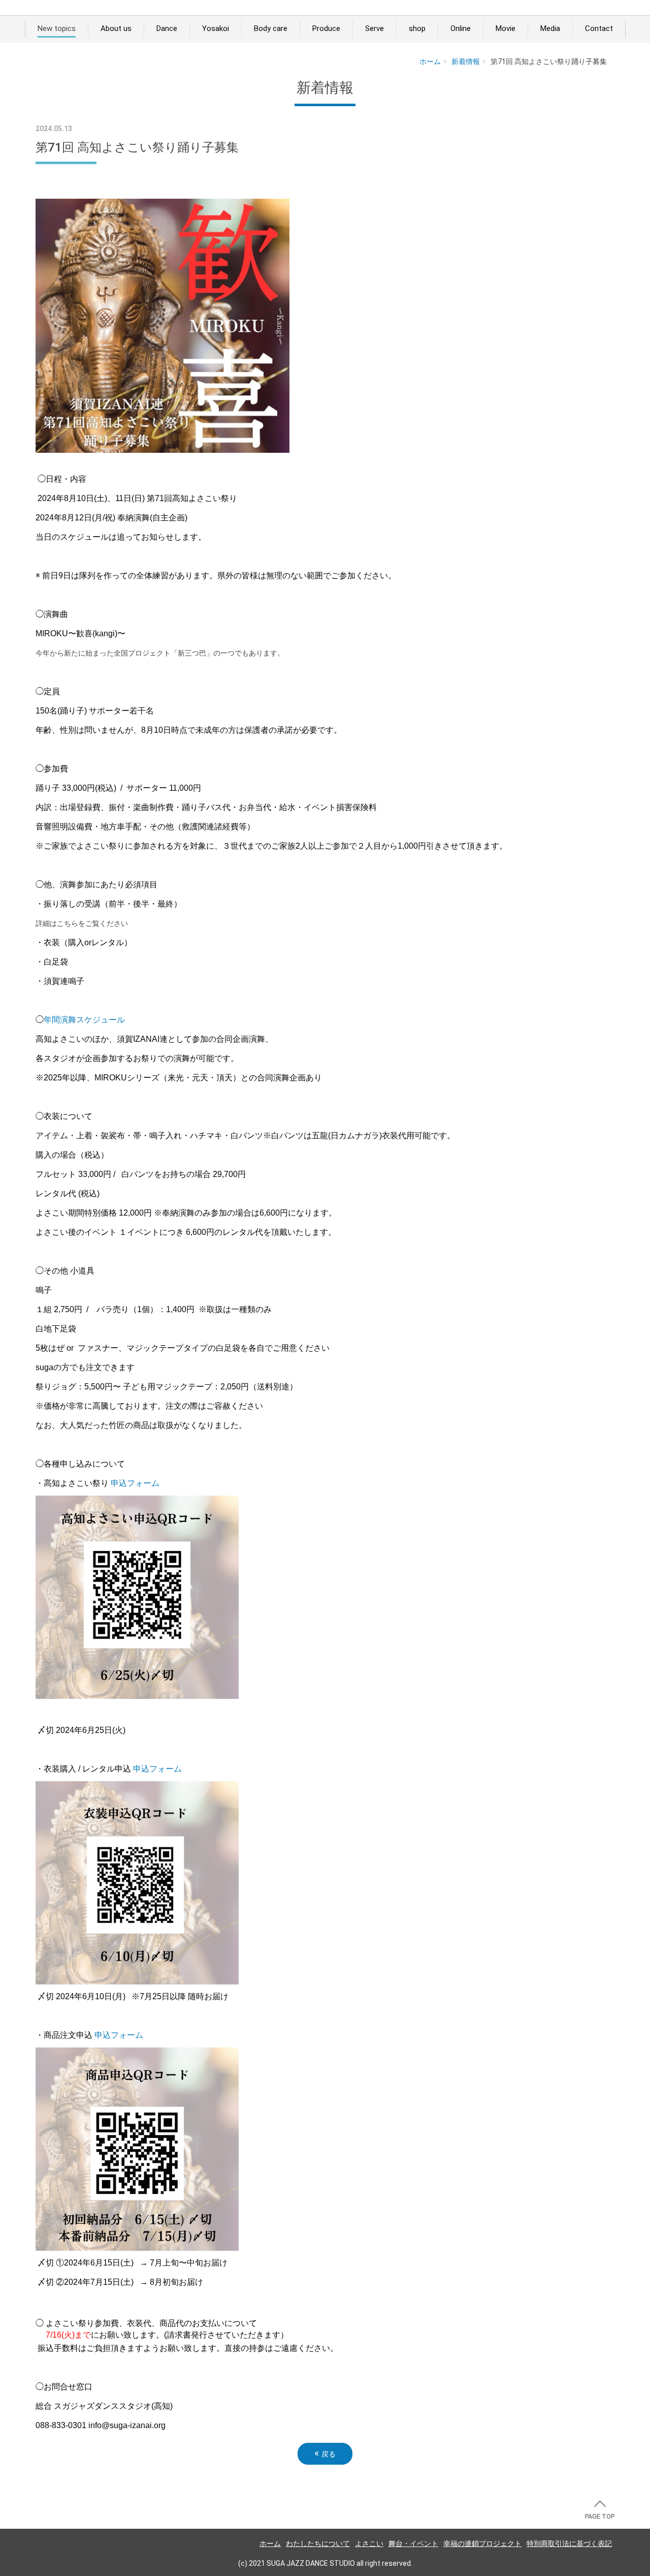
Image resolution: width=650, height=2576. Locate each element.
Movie (506, 28)
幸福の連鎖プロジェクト (482, 2543)
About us (116, 28)
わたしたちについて (318, 2543)
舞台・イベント (413, 2543)
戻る (325, 2453)
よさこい (369, 2543)
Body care (271, 28)
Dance (167, 28)
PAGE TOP (600, 2516)
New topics (57, 28)
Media (550, 28)
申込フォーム (135, 1483)
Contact (599, 28)
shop (417, 28)
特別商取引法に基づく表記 (569, 2543)
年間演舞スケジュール (84, 1020)
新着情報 (466, 61)
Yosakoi (216, 28)
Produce (326, 28)
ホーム (430, 61)
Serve (375, 28)
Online (461, 28)
